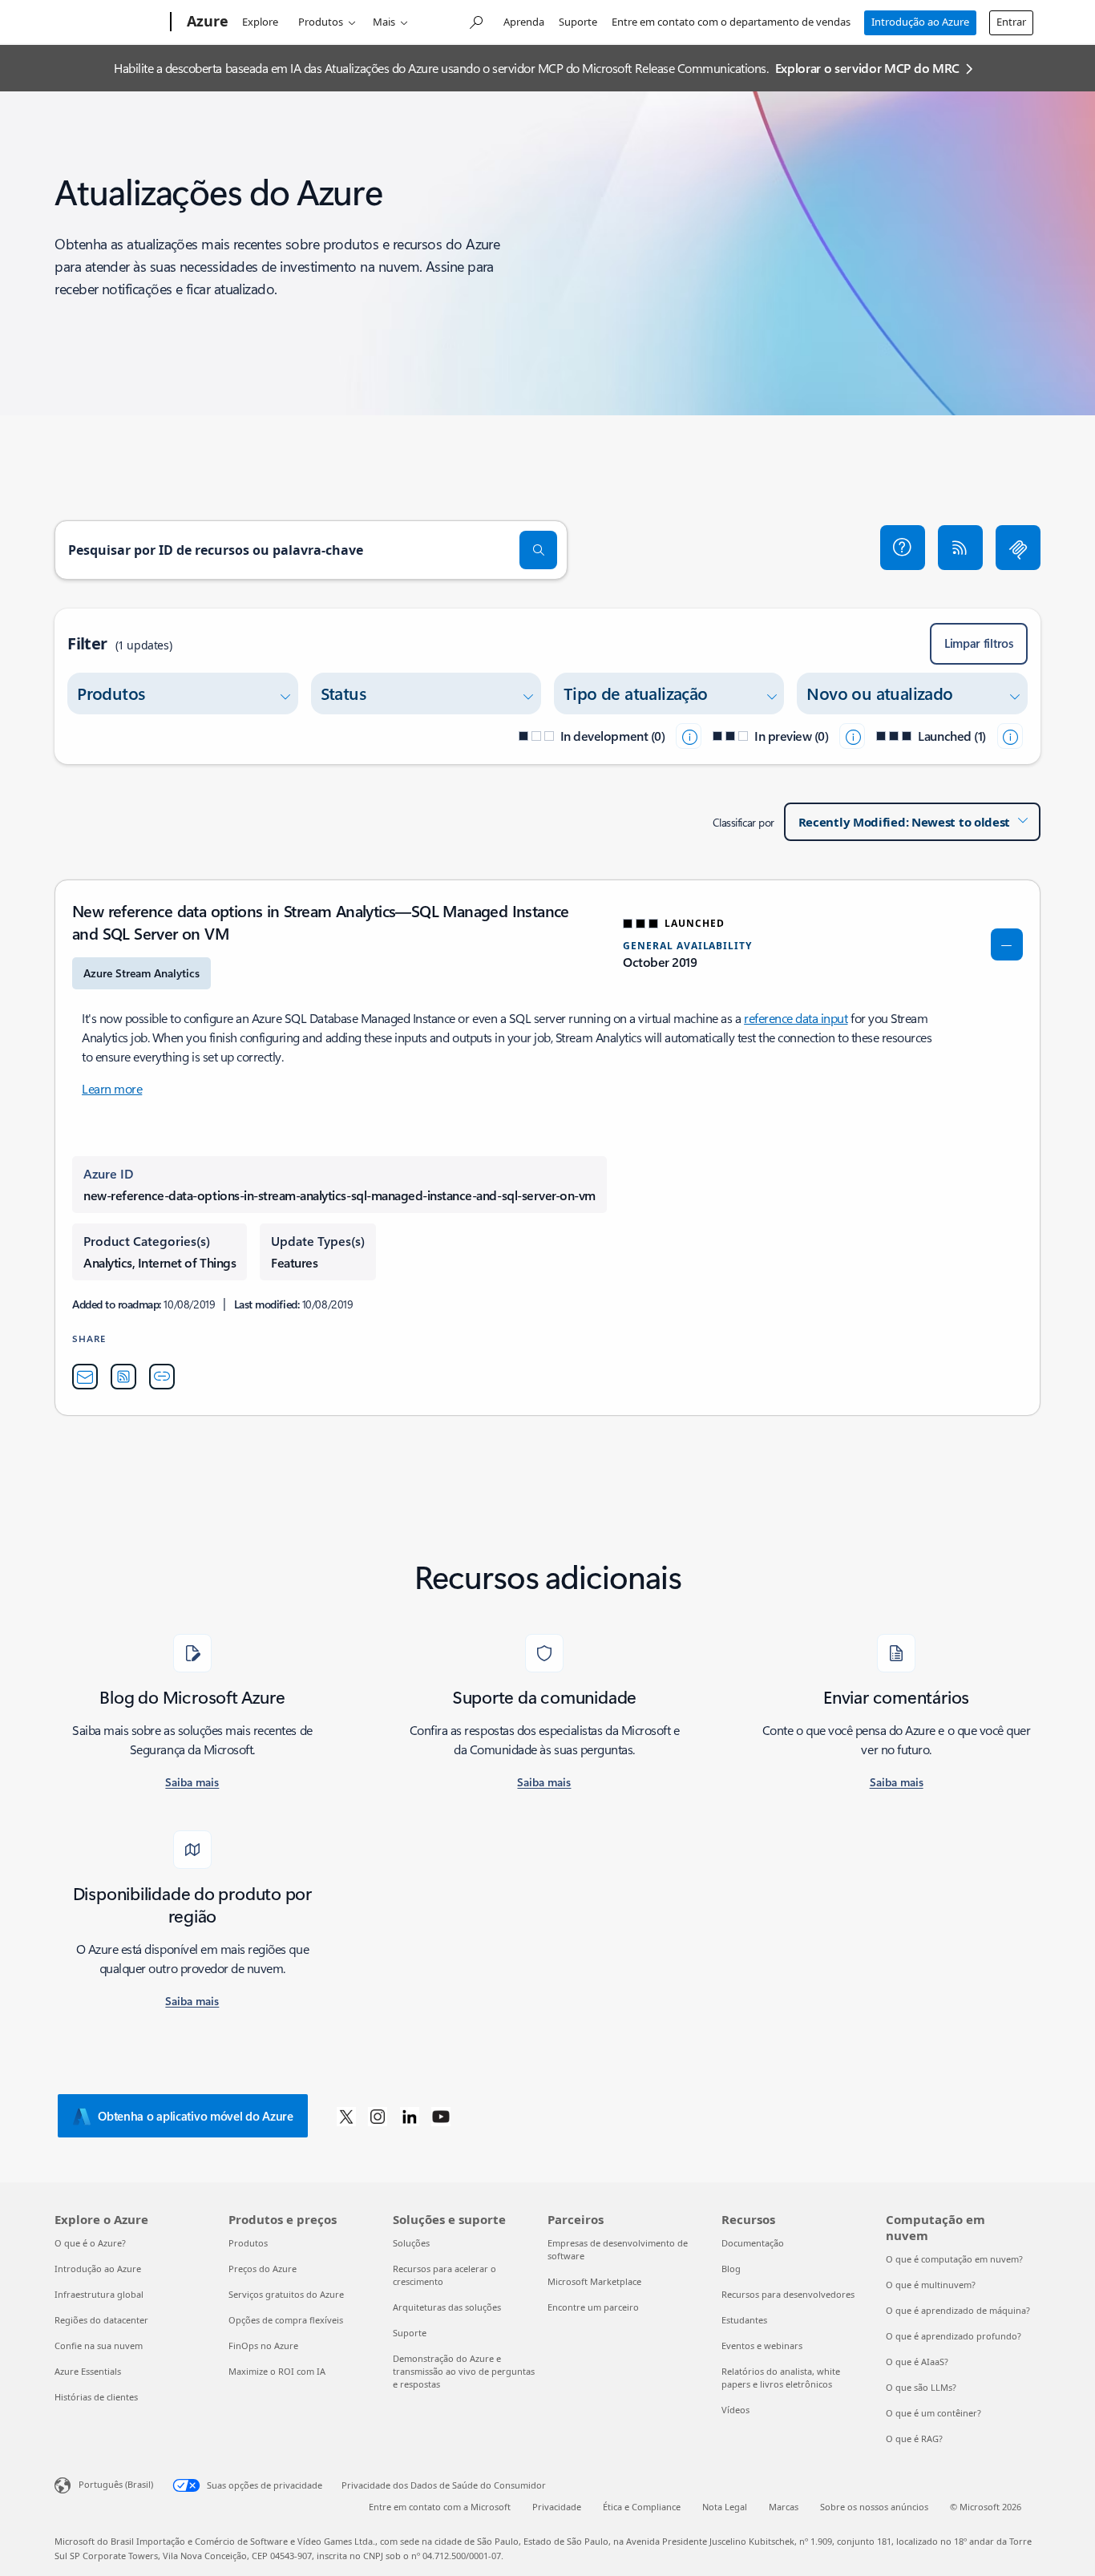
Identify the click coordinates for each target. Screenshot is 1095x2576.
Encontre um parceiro (593, 2307)
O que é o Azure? (90, 2243)
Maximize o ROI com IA (277, 2371)
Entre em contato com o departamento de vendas (731, 22)
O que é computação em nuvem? (954, 2259)
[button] (903, 548)
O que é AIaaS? (917, 2362)
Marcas (784, 2507)
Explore (260, 22)
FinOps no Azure (263, 2345)
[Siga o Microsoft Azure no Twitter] (346, 2116)
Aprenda (524, 22)
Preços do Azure (263, 2269)
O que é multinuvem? (931, 2285)
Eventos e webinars (762, 2345)
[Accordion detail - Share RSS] (123, 1377)
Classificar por (743, 822)
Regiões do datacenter (101, 2320)
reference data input (796, 1018)
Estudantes (744, 2320)
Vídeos (735, 2410)
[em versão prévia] (852, 736)
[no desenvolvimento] (689, 736)
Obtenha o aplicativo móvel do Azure (196, 2116)
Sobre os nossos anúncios (874, 2507)
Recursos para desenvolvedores (788, 2294)
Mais (384, 22)
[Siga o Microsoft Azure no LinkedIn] (410, 2116)
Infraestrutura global (99, 2294)
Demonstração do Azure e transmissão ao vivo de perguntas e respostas (464, 2371)
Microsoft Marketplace (594, 2281)
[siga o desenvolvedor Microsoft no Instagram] (378, 2116)
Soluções (411, 2243)
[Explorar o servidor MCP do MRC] (1018, 548)
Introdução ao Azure (920, 22)
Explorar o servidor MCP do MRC (867, 68)
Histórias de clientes (96, 2397)
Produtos (321, 22)
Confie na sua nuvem (99, 2345)
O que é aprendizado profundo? (954, 2336)
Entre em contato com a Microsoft (440, 2507)
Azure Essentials (88, 2371)
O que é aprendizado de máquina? (958, 2310)
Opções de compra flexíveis (286, 2320)
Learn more (112, 1088)
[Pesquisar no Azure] (475, 20)
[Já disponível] (1010, 736)
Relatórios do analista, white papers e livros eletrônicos (781, 2378)
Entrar (1011, 22)
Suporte (578, 22)
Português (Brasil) (116, 2484)
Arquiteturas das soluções (447, 2307)
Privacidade (557, 2507)
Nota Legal (725, 2507)
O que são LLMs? (921, 2387)
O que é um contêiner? (933, 2413)
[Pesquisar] (539, 550)
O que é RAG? (914, 2439)
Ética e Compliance (642, 2507)
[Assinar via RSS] (960, 548)
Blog (731, 2269)
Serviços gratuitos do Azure (286, 2294)
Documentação (753, 2243)
